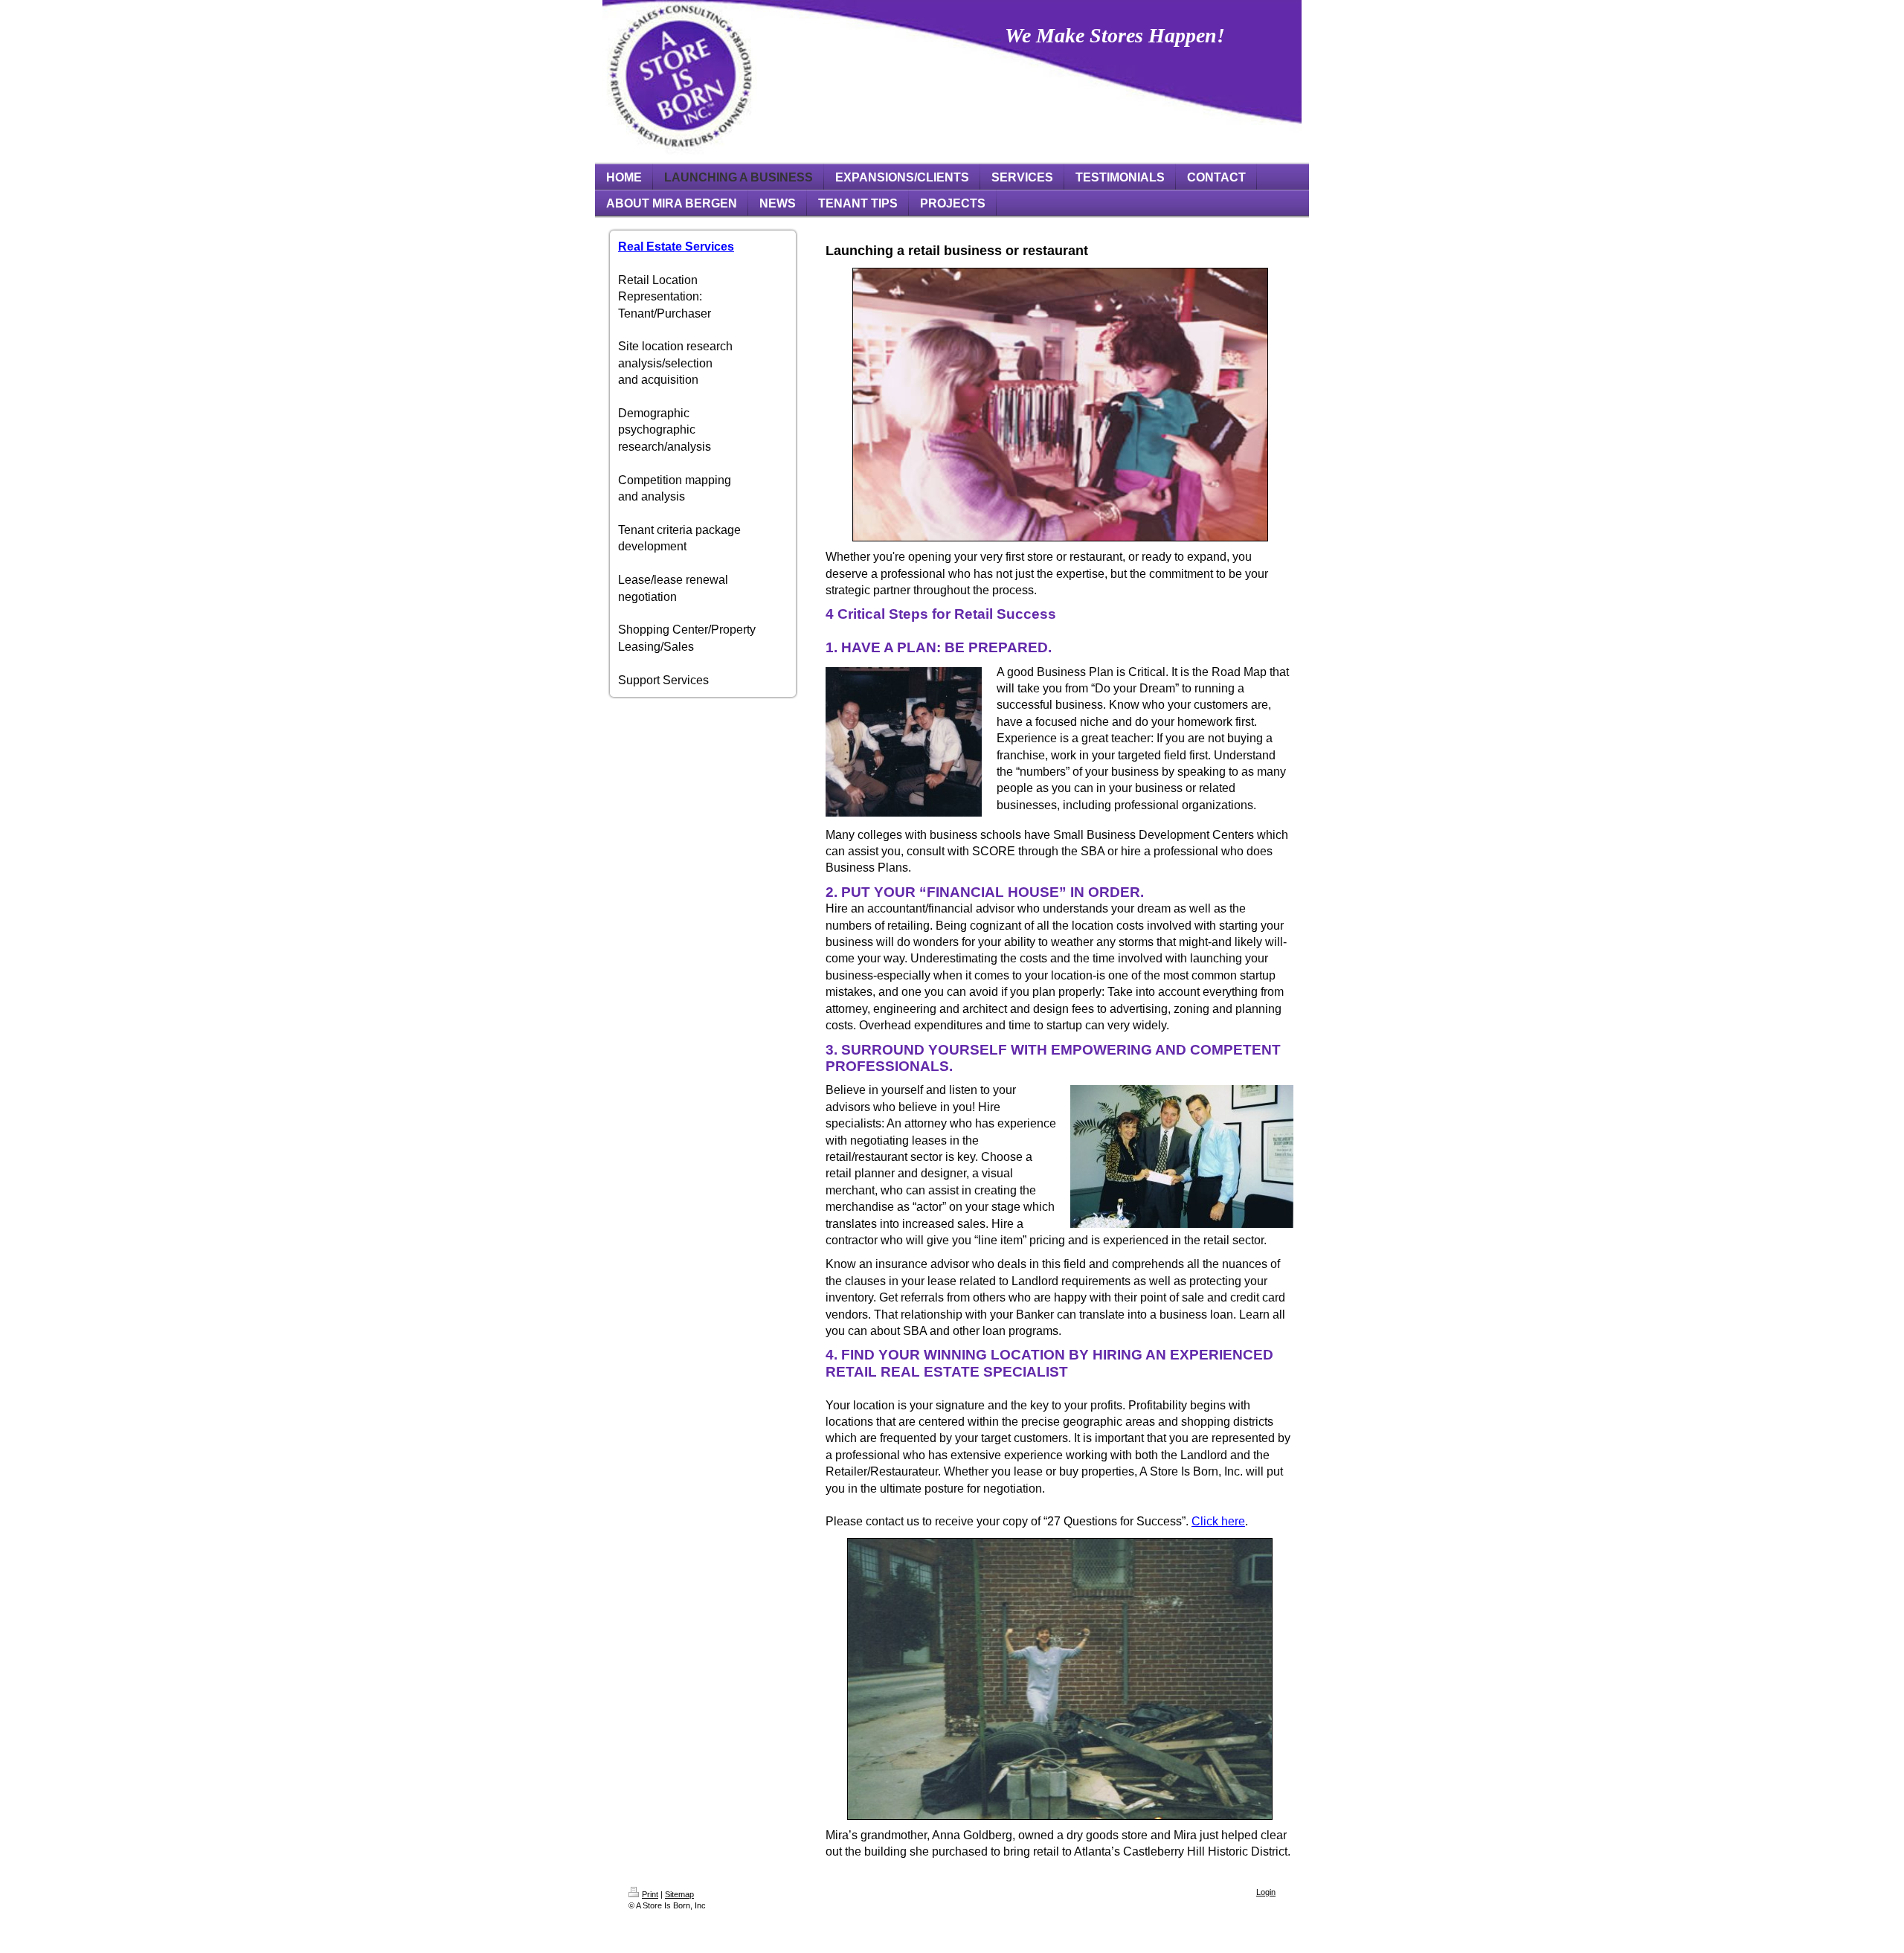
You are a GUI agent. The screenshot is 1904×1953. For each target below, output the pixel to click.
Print (650, 1894)
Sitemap (679, 1894)
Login (1266, 1892)
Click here (1218, 1521)
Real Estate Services (676, 247)
